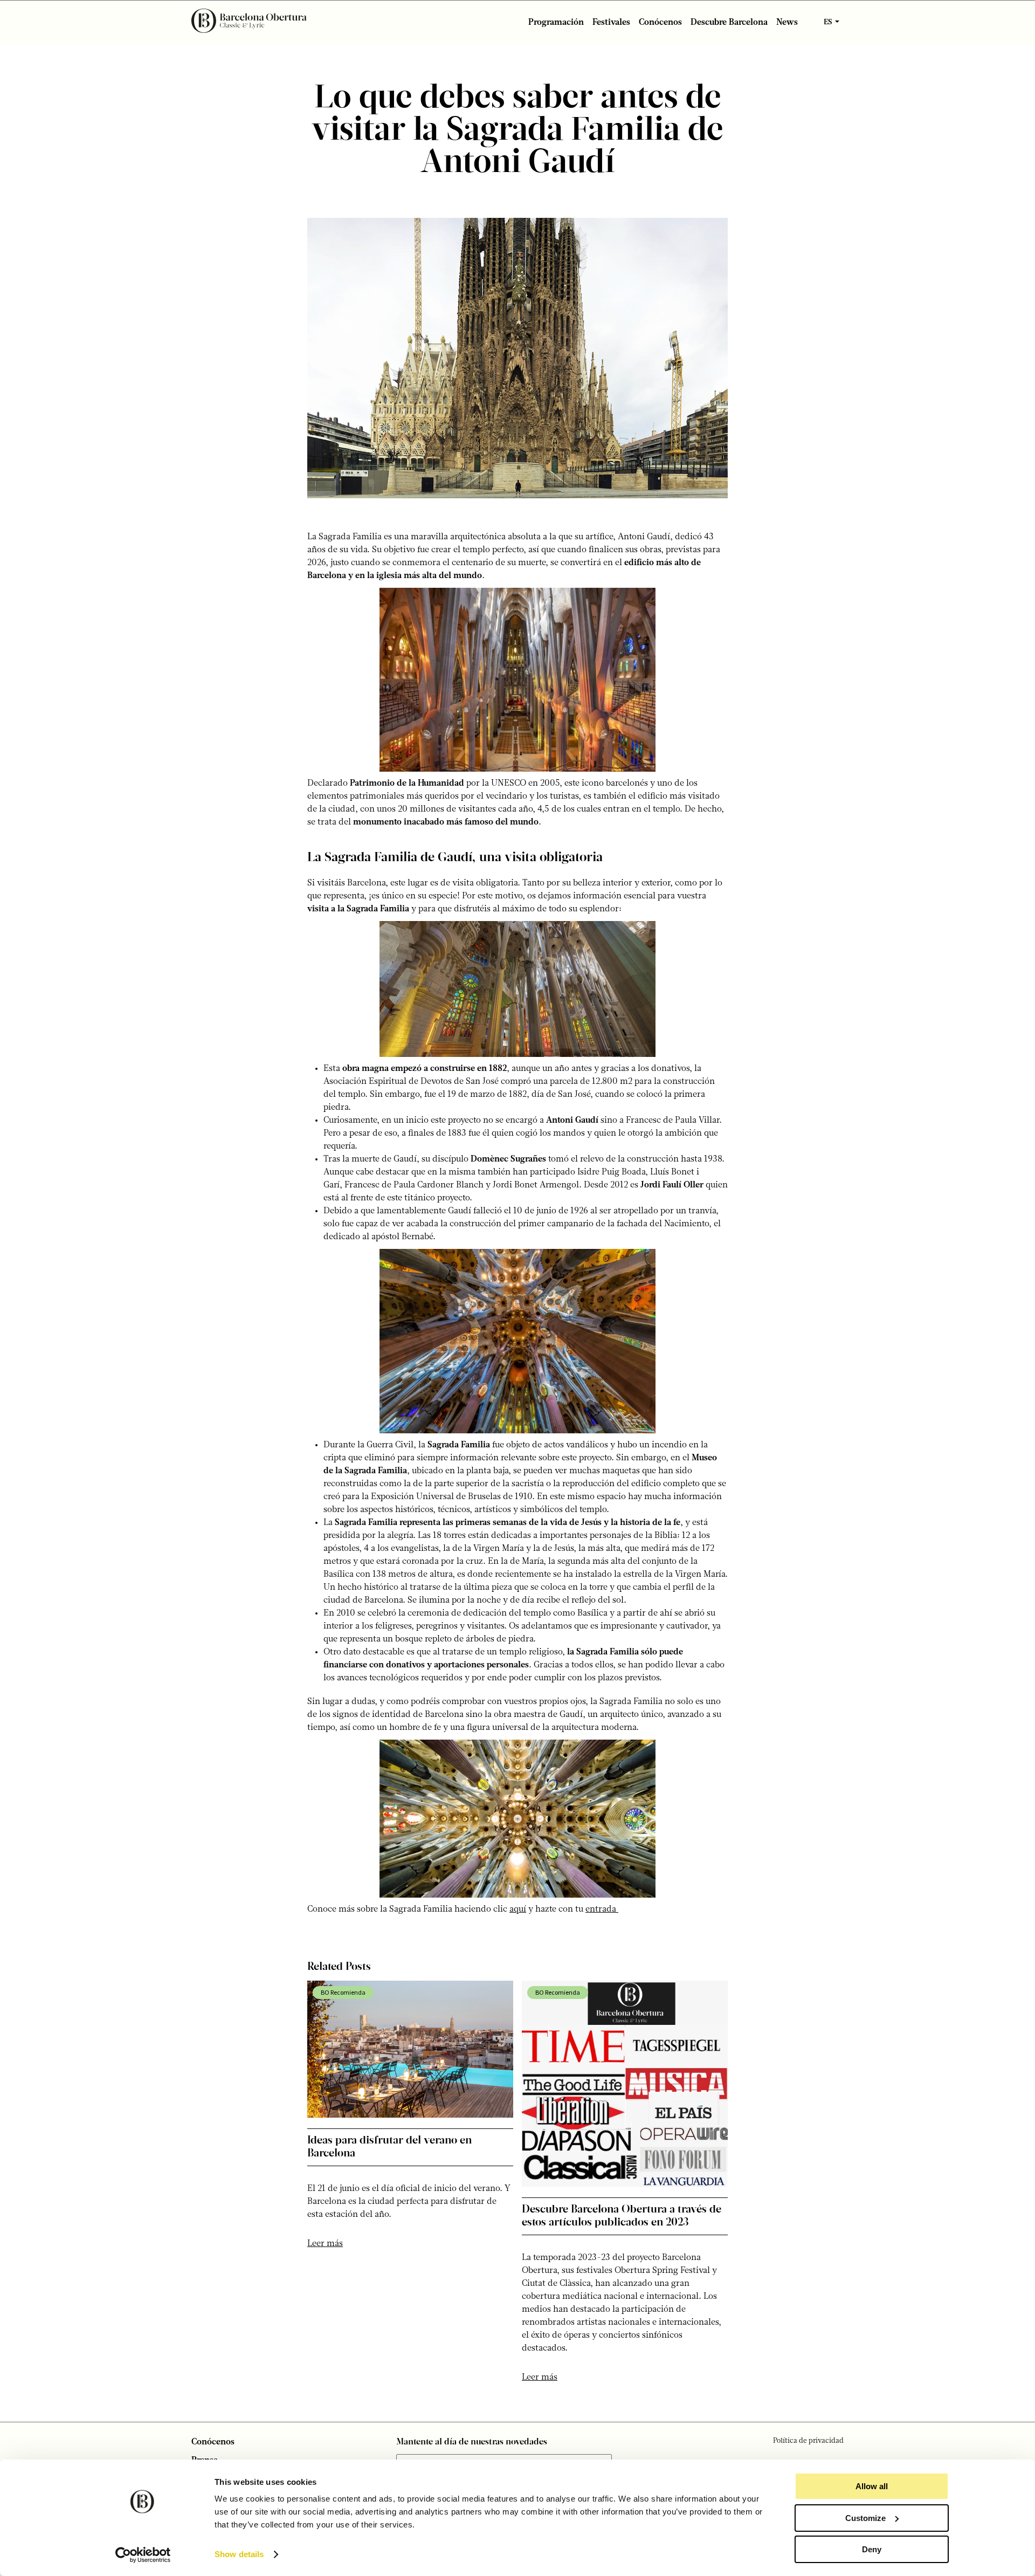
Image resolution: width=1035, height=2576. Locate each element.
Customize (865, 2518)
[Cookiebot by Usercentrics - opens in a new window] (143, 2555)
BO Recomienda (343, 1992)
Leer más (325, 2244)
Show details (239, 2554)
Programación (556, 23)
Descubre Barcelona (729, 23)
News (787, 23)
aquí (518, 1909)
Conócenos (660, 23)
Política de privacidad (808, 2441)
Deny (872, 2549)
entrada (602, 1909)
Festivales (611, 23)
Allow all (872, 2486)
